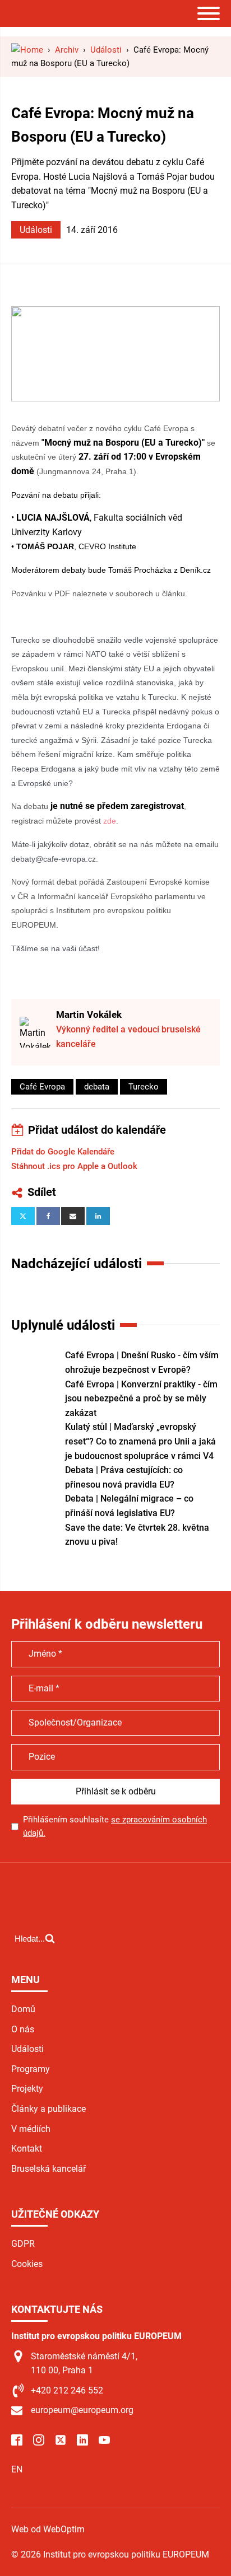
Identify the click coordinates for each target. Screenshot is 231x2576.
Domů (23, 2009)
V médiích (31, 2129)
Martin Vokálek (89, 1014)
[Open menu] (209, 13)
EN (17, 2469)
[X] (23, 1216)
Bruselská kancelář (48, 2169)
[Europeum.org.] (27, 50)
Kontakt (27, 2149)
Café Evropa (42, 1087)
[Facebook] (48, 1216)
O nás (23, 2029)
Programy (31, 2069)
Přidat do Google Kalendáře (63, 1152)
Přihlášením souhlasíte (115, 1826)
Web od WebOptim (48, 2529)
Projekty (27, 2089)
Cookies (27, 2264)
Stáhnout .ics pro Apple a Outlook (74, 1166)
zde (110, 821)
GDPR (23, 2244)
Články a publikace (48, 2109)
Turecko (144, 1087)
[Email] (73, 1216)
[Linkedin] (98, 1216)
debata (97, 1087)
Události (36, 230)
